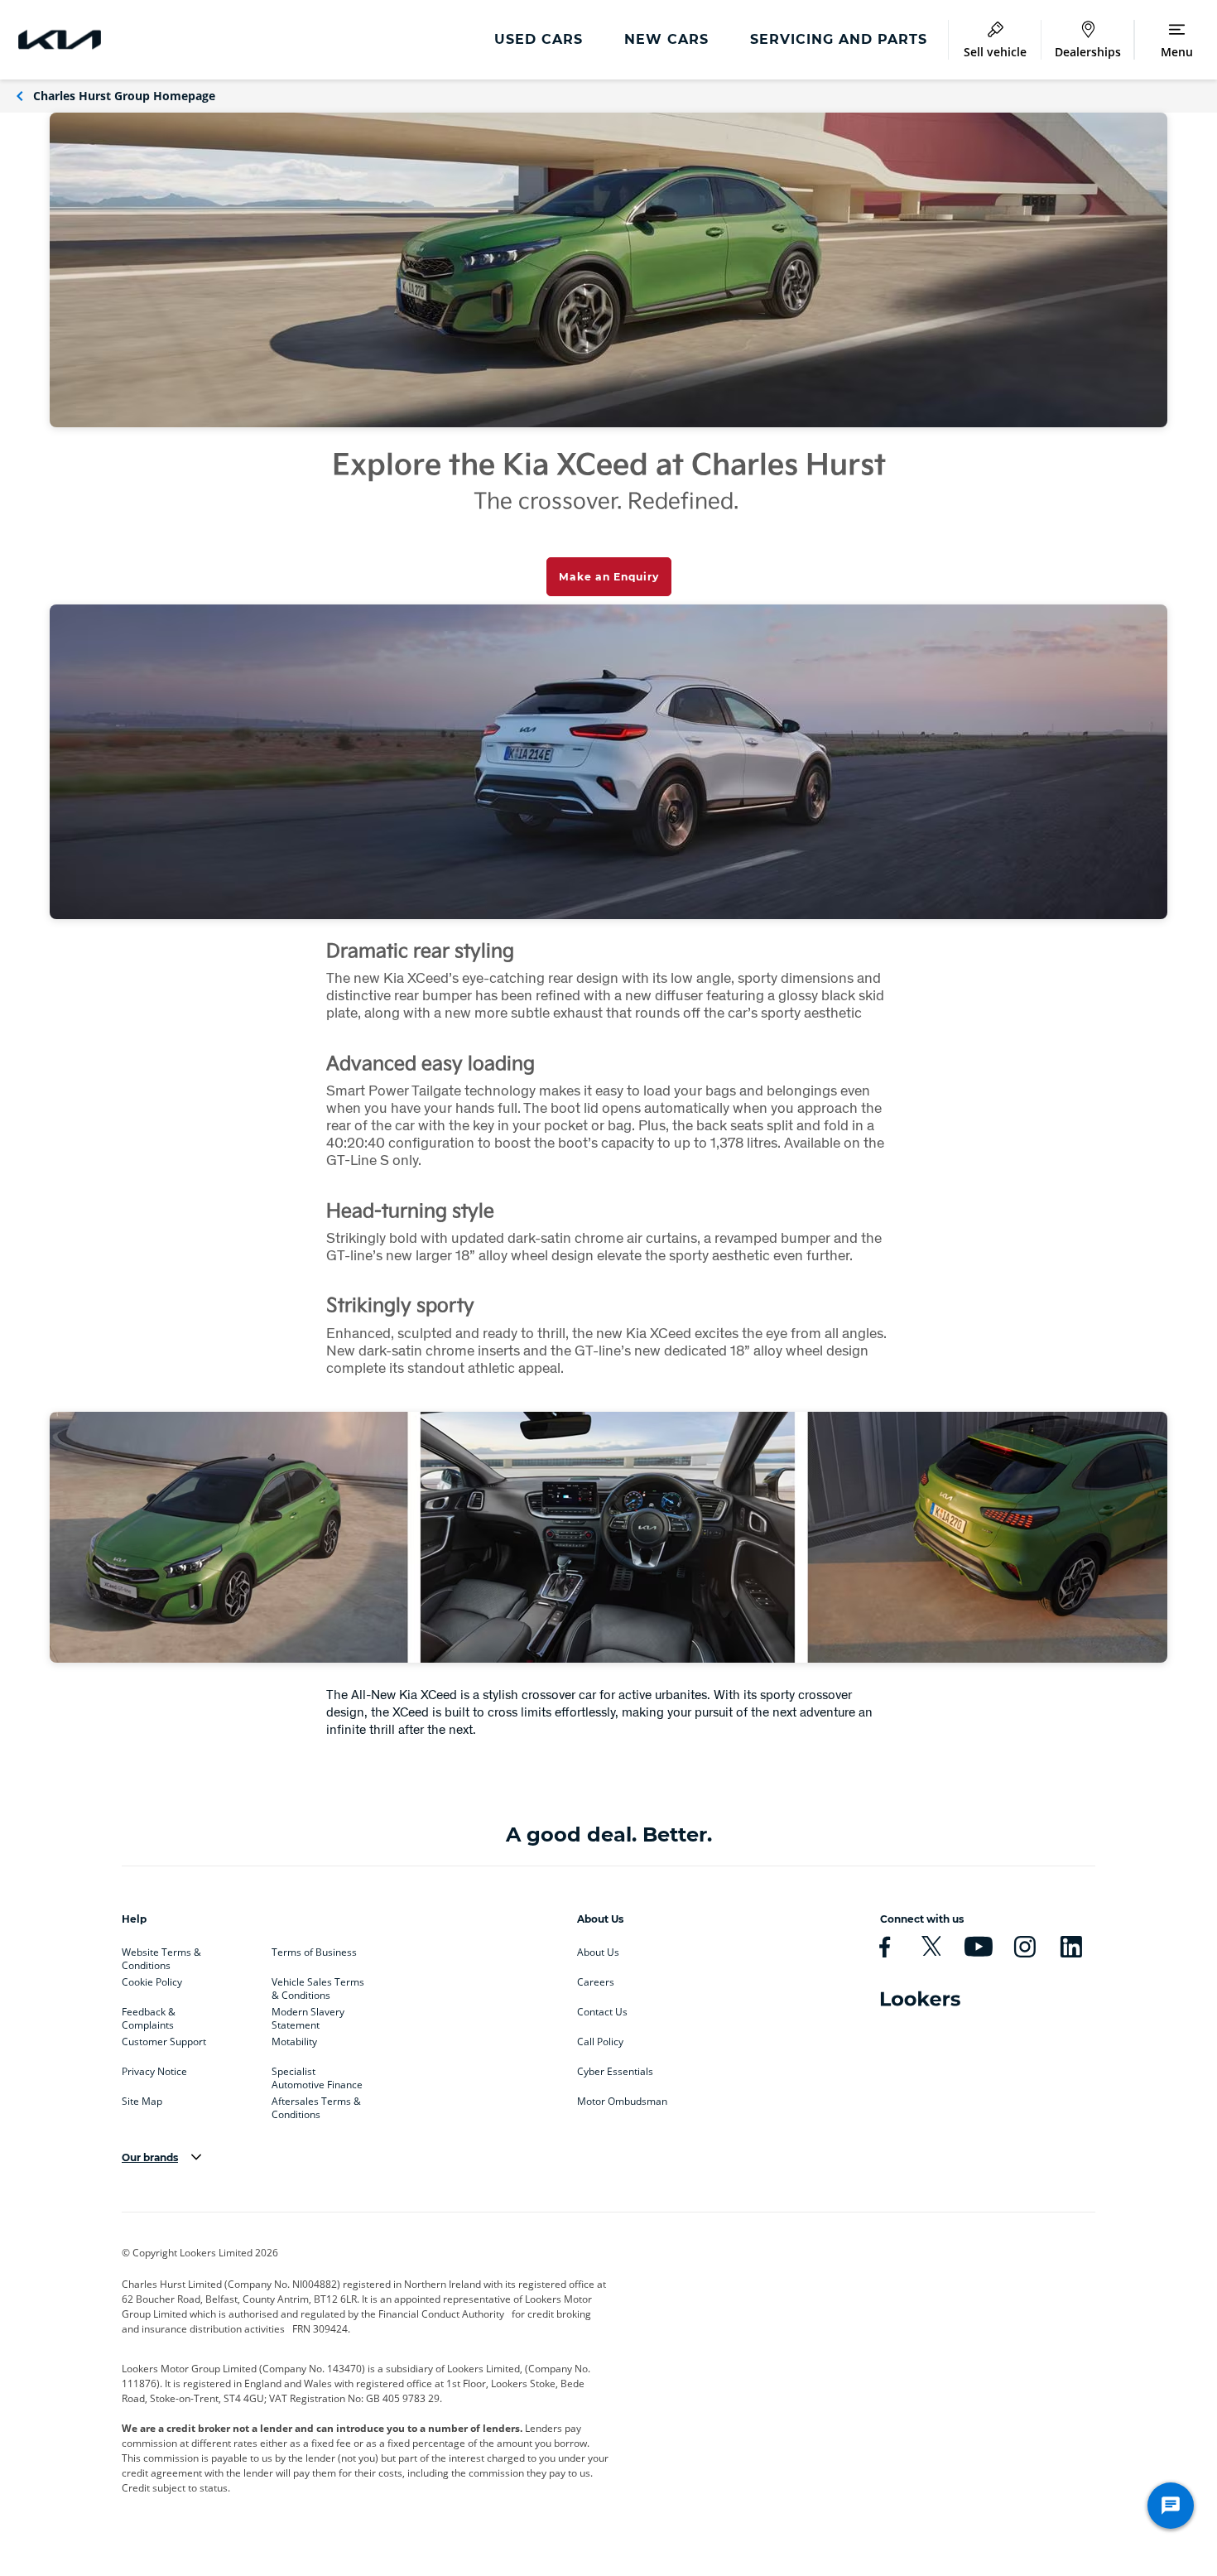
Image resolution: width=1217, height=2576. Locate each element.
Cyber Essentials (615, 2072)
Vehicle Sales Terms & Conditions (318, 1986)
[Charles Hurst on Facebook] (885, 1947)
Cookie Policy (152, 1982)
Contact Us (602, 2012)
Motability (294, 2042)
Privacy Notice (154, 2072)
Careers (596, 1982)
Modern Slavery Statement (308, 2015)
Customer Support (164, 2042)
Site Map (142, 2102)
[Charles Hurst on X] (931, 1947)
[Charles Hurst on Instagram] (1025, 1947)
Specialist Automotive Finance (317, 2075)
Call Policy (600, 2042)
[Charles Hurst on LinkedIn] (1071, 1947)
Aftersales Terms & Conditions (316, 2105)
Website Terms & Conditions (161, 1956)
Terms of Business (314, 1952)
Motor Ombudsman (622, 2102)
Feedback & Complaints (149, 2015)
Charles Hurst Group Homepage (124, 96)
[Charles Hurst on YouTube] (978, 1947)
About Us (598, 1952)
